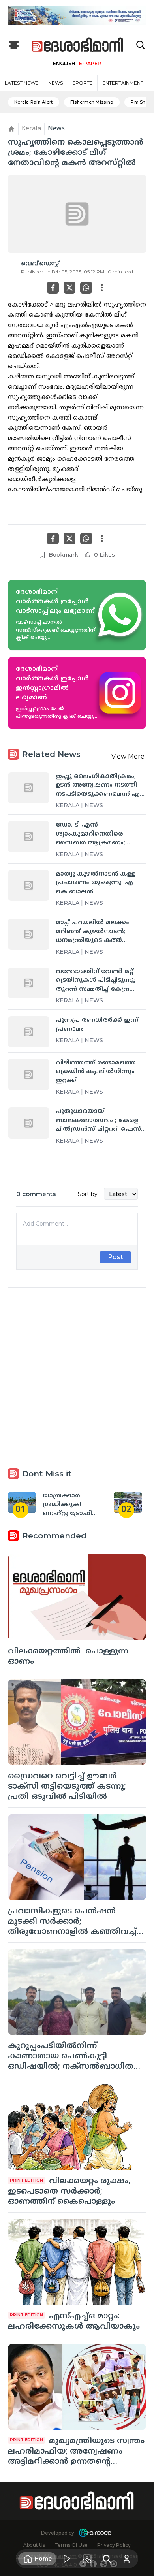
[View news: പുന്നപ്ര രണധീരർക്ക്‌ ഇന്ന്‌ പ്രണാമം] (29, 1032)
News (55, 83)
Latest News (22, 83)
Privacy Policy (114, 2545)
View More (128, 756)
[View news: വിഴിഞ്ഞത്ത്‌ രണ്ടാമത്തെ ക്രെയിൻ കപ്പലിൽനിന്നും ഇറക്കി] (29, 1074)
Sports (83, 83)
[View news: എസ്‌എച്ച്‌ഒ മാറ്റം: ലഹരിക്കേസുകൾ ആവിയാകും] (77, 2262)
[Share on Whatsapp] (86, 288)
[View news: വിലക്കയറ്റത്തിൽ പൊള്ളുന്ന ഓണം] (77, 1597)
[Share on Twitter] (69, 288)
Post (115, 1257)
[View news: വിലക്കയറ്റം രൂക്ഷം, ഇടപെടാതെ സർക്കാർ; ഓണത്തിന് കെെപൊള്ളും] (77, 2127)
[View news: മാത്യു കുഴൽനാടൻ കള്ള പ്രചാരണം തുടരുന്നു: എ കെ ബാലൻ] (29, 886)
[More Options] (102, 288)
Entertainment (123, 83)
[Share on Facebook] (53, 288)
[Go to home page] (78, 45)
